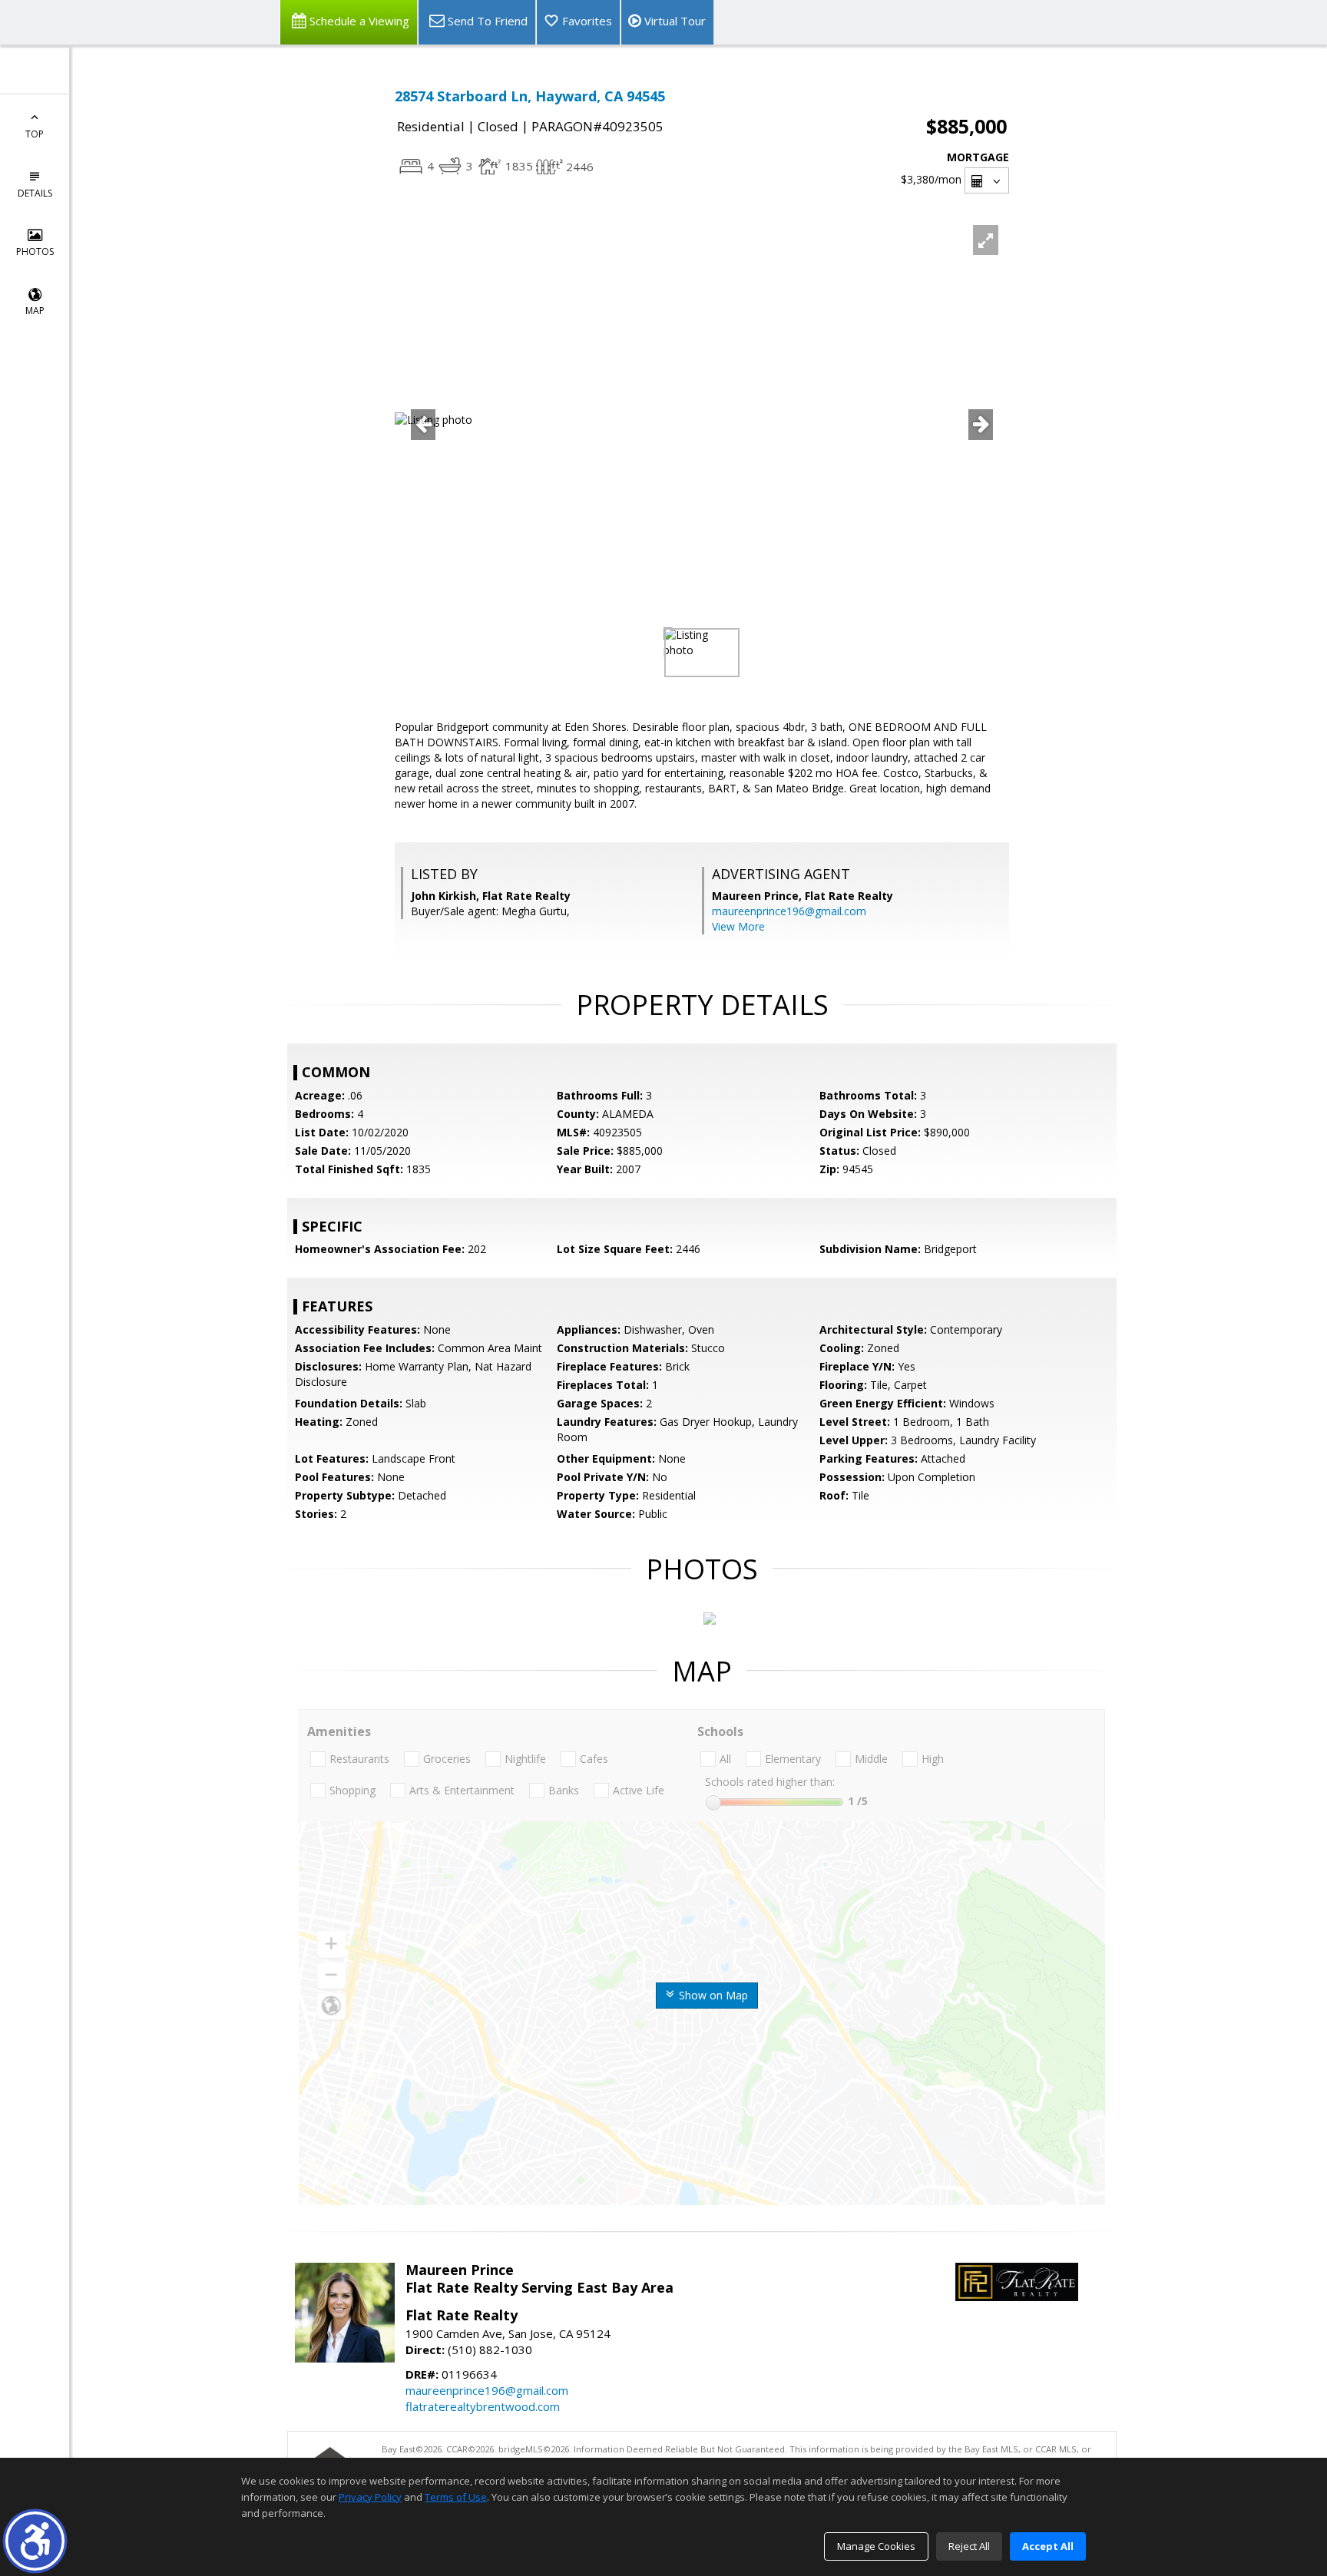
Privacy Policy (370, 2497)
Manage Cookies (876, 2546)
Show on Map (712, 1995)
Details (35, 193)
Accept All (1048, 2546)
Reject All (969, 2546)
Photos (35, 251)
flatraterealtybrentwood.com (483, 2406)
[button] (35, 2541)
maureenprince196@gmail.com (789, 911)
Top (35, 134)
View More (738, 926)
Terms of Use (456, 2497)
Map (35, 311)
